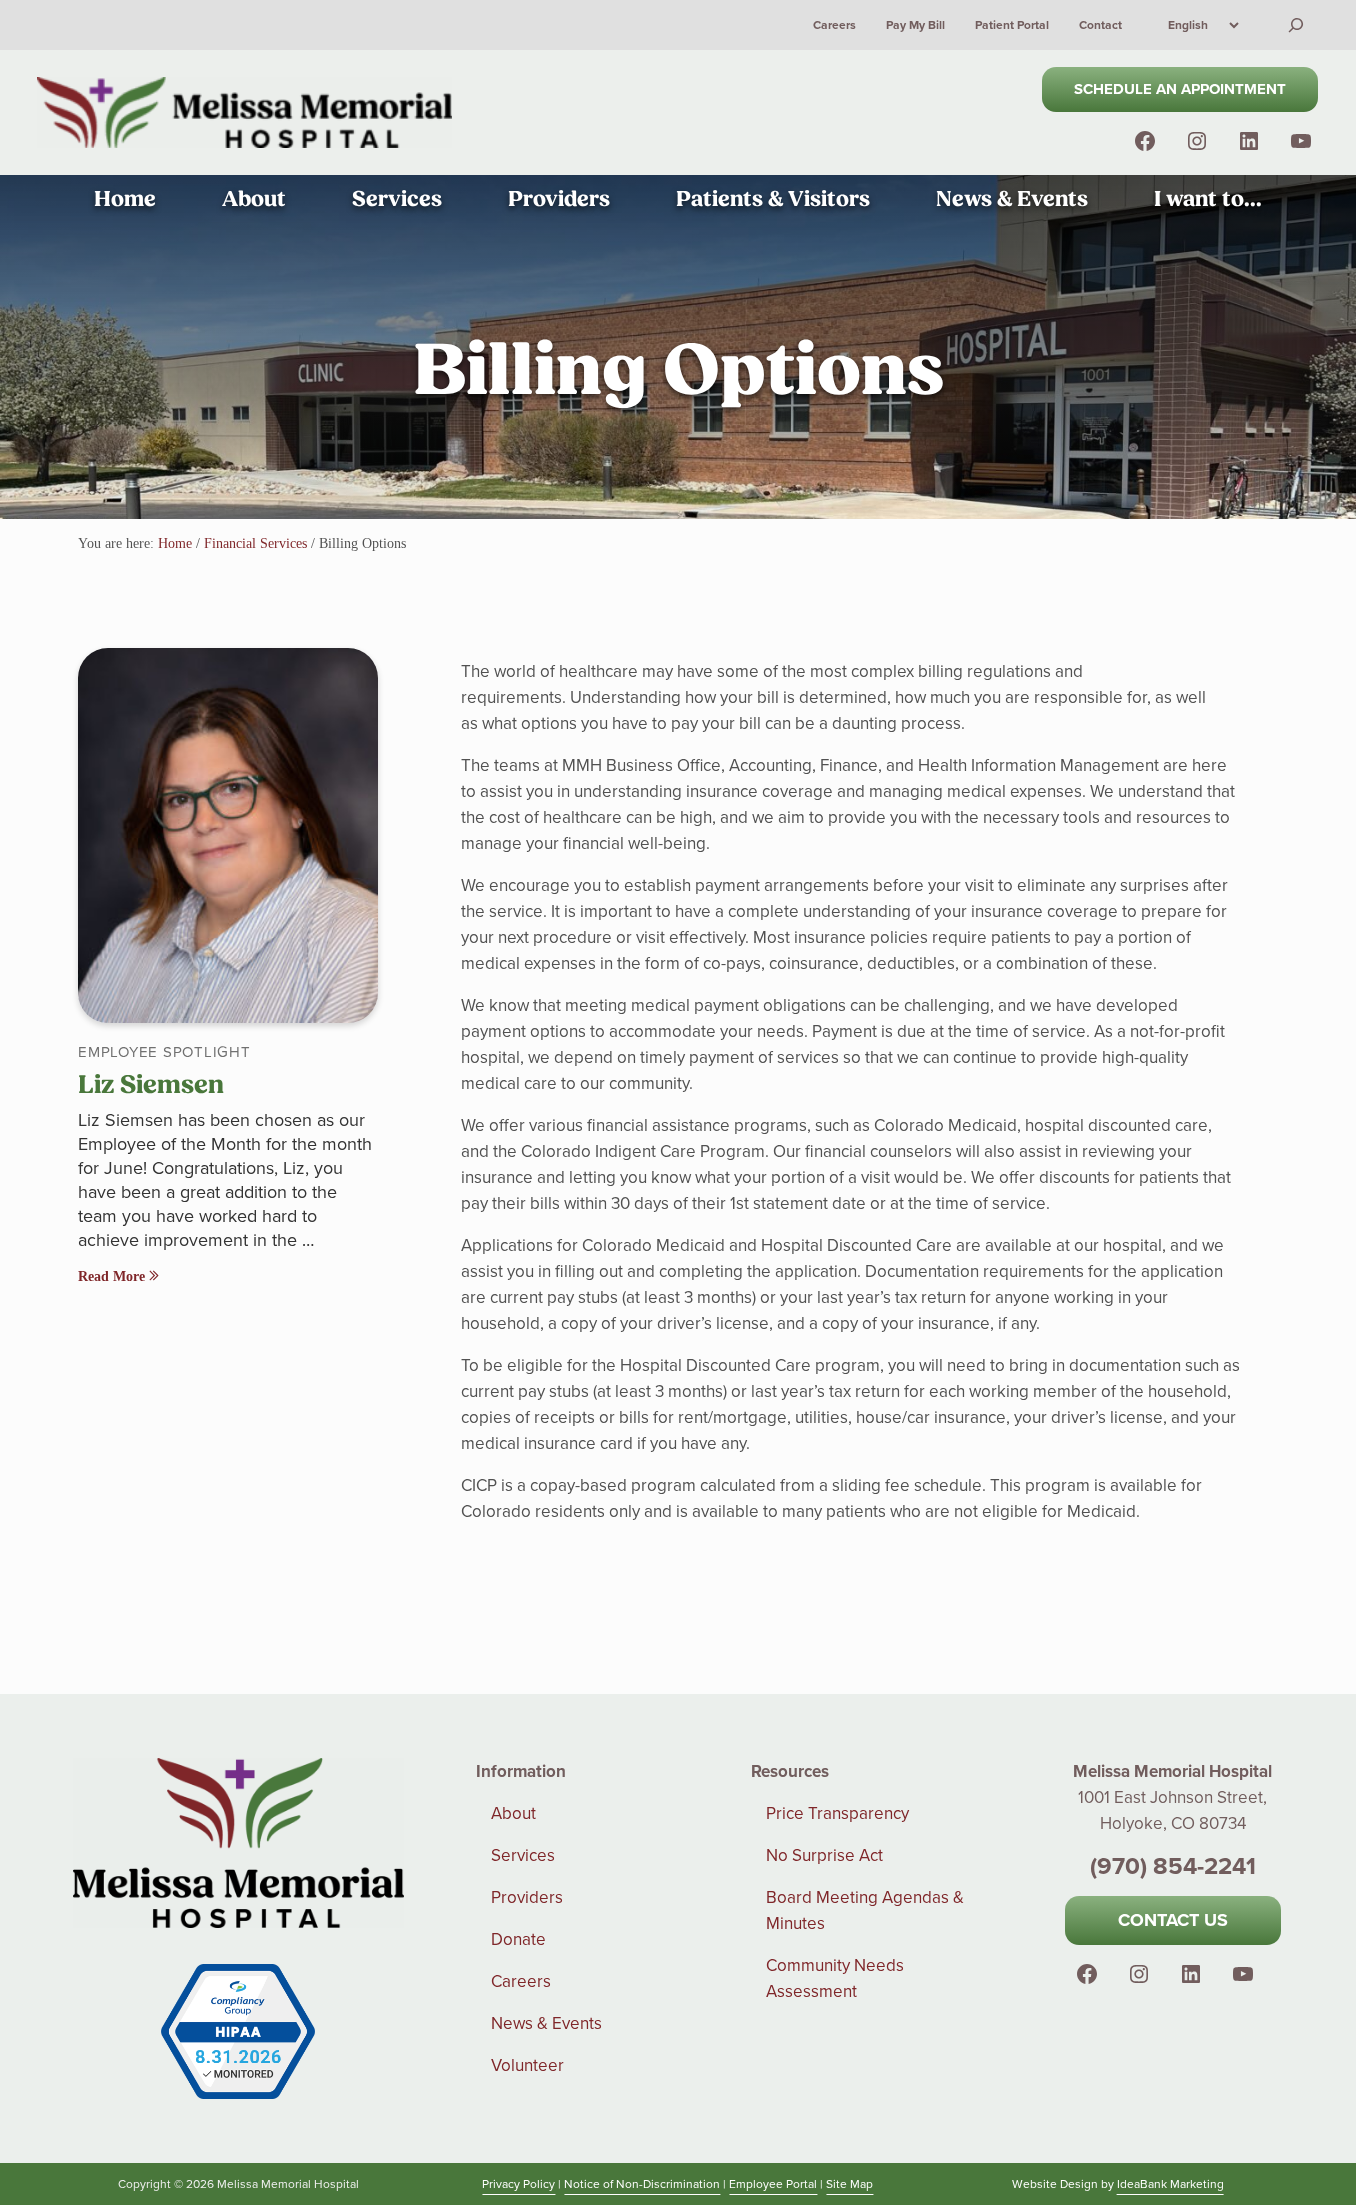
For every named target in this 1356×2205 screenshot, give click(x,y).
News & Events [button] (1012, 199)
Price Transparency (837, 1813)
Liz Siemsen (151, 1085)
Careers (521, 1981)
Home (125, 199)
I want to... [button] (1208, 199)
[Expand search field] (1296, 25)
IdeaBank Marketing (1170, 2183)
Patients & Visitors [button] (773, 199)
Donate (518, 1939)
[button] (1197, 141)
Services (523, 1855)
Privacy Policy (518, 2183)
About (513, 1813)
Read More (113, 1276)
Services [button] (397, 199)
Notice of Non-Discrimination (642, 2183)
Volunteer (527, 2065)
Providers (527, 1897)
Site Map (849, 2183)
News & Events (546, 2023)
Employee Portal (773, 2183)
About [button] (254, 199)
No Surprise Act (824, 1855)
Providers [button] (559, 199)
